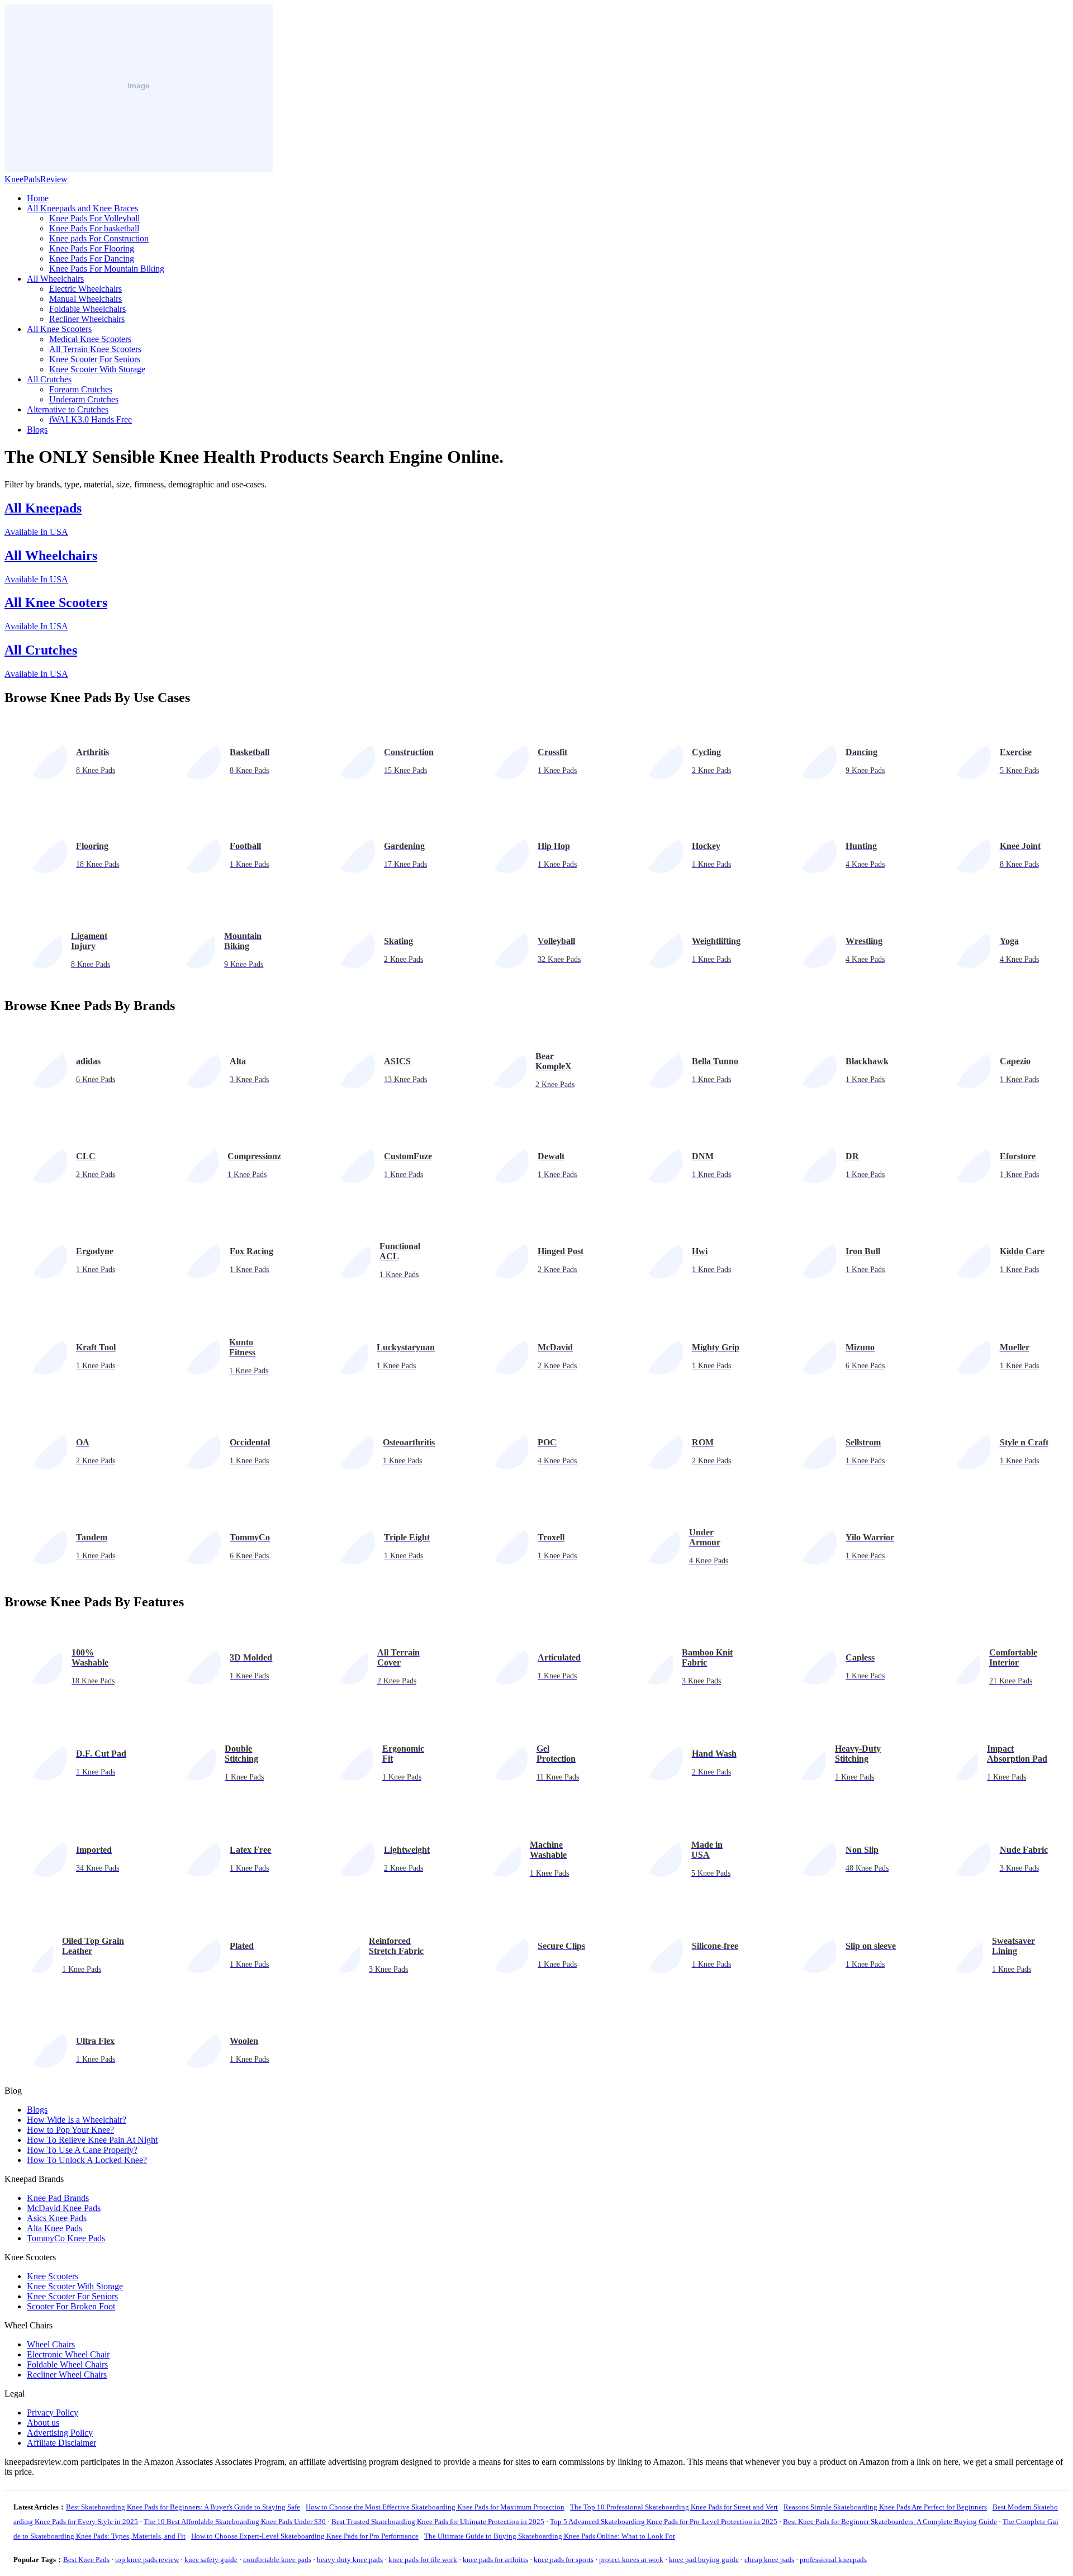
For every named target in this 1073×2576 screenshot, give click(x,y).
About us (43, 2423)
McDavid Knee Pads (64, 2208)
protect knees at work (631, 2560)
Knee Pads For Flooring (92, 248)
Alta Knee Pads (54, 2228)
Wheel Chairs (51, 2344)
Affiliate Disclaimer (61, 2443)
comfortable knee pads (277, 2560)
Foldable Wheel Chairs (67, 2364)
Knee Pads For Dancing (92, 258)
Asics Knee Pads (57, 2218)
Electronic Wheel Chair (68, 2354)
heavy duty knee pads (350, 2560)
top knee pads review (147, 2560)
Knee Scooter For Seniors (95, 359)
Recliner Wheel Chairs (67, 2375)
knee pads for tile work (423, 2560)
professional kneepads (833, 2560)
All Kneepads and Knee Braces (82, 208)
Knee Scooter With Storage (97, 369)
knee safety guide (211, 2560)
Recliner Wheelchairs (87, 319)
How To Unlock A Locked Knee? (87, 2160)
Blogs (37, 430)
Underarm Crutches (84, 399)
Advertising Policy (60, 2433)
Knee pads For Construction (99, 238)
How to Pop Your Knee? (70, 2130)
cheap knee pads (769, 2560)
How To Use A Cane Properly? (82, 2150)
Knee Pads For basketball (94, 228)
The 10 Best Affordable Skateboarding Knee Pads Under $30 (235, 2522)
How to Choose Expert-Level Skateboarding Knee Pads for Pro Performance (305, 2536)
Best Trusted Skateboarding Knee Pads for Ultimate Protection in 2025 (438, 2522)
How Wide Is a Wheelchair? (77, 2120)
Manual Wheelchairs (86, 299)
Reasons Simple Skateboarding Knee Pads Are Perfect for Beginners (885, 2507)
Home (38, 198)
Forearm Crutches (81, 389)
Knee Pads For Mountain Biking (107, 269)
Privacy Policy (53, 2413)
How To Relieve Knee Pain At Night (92, 2140)
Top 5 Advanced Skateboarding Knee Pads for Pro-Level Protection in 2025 (664, 2522)
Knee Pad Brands (58, 2198)
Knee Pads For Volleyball (94, 218)
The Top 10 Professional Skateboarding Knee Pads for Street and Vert (674, 2507)
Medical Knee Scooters (90, 339)
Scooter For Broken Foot (71, 2306)
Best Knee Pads (86, 2560)
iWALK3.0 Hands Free (91, 419)
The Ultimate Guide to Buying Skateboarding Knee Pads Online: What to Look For (550, 2536)
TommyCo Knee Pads (66, 2238)
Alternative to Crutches (68, 409)
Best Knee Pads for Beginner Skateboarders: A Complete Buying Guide (890, 2522)
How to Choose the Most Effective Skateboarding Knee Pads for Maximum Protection (435, 2507)
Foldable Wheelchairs (87, 309)
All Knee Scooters (59, 329)
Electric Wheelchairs (86, 289)
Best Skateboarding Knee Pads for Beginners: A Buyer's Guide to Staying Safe (183, 2507)
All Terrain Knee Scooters (95, 349)
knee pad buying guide (704, 2560)
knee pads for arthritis (495, 2560)
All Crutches (49, 379)
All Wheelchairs (55, 279)
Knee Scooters (53, 2276)
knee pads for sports (564, 2560)
